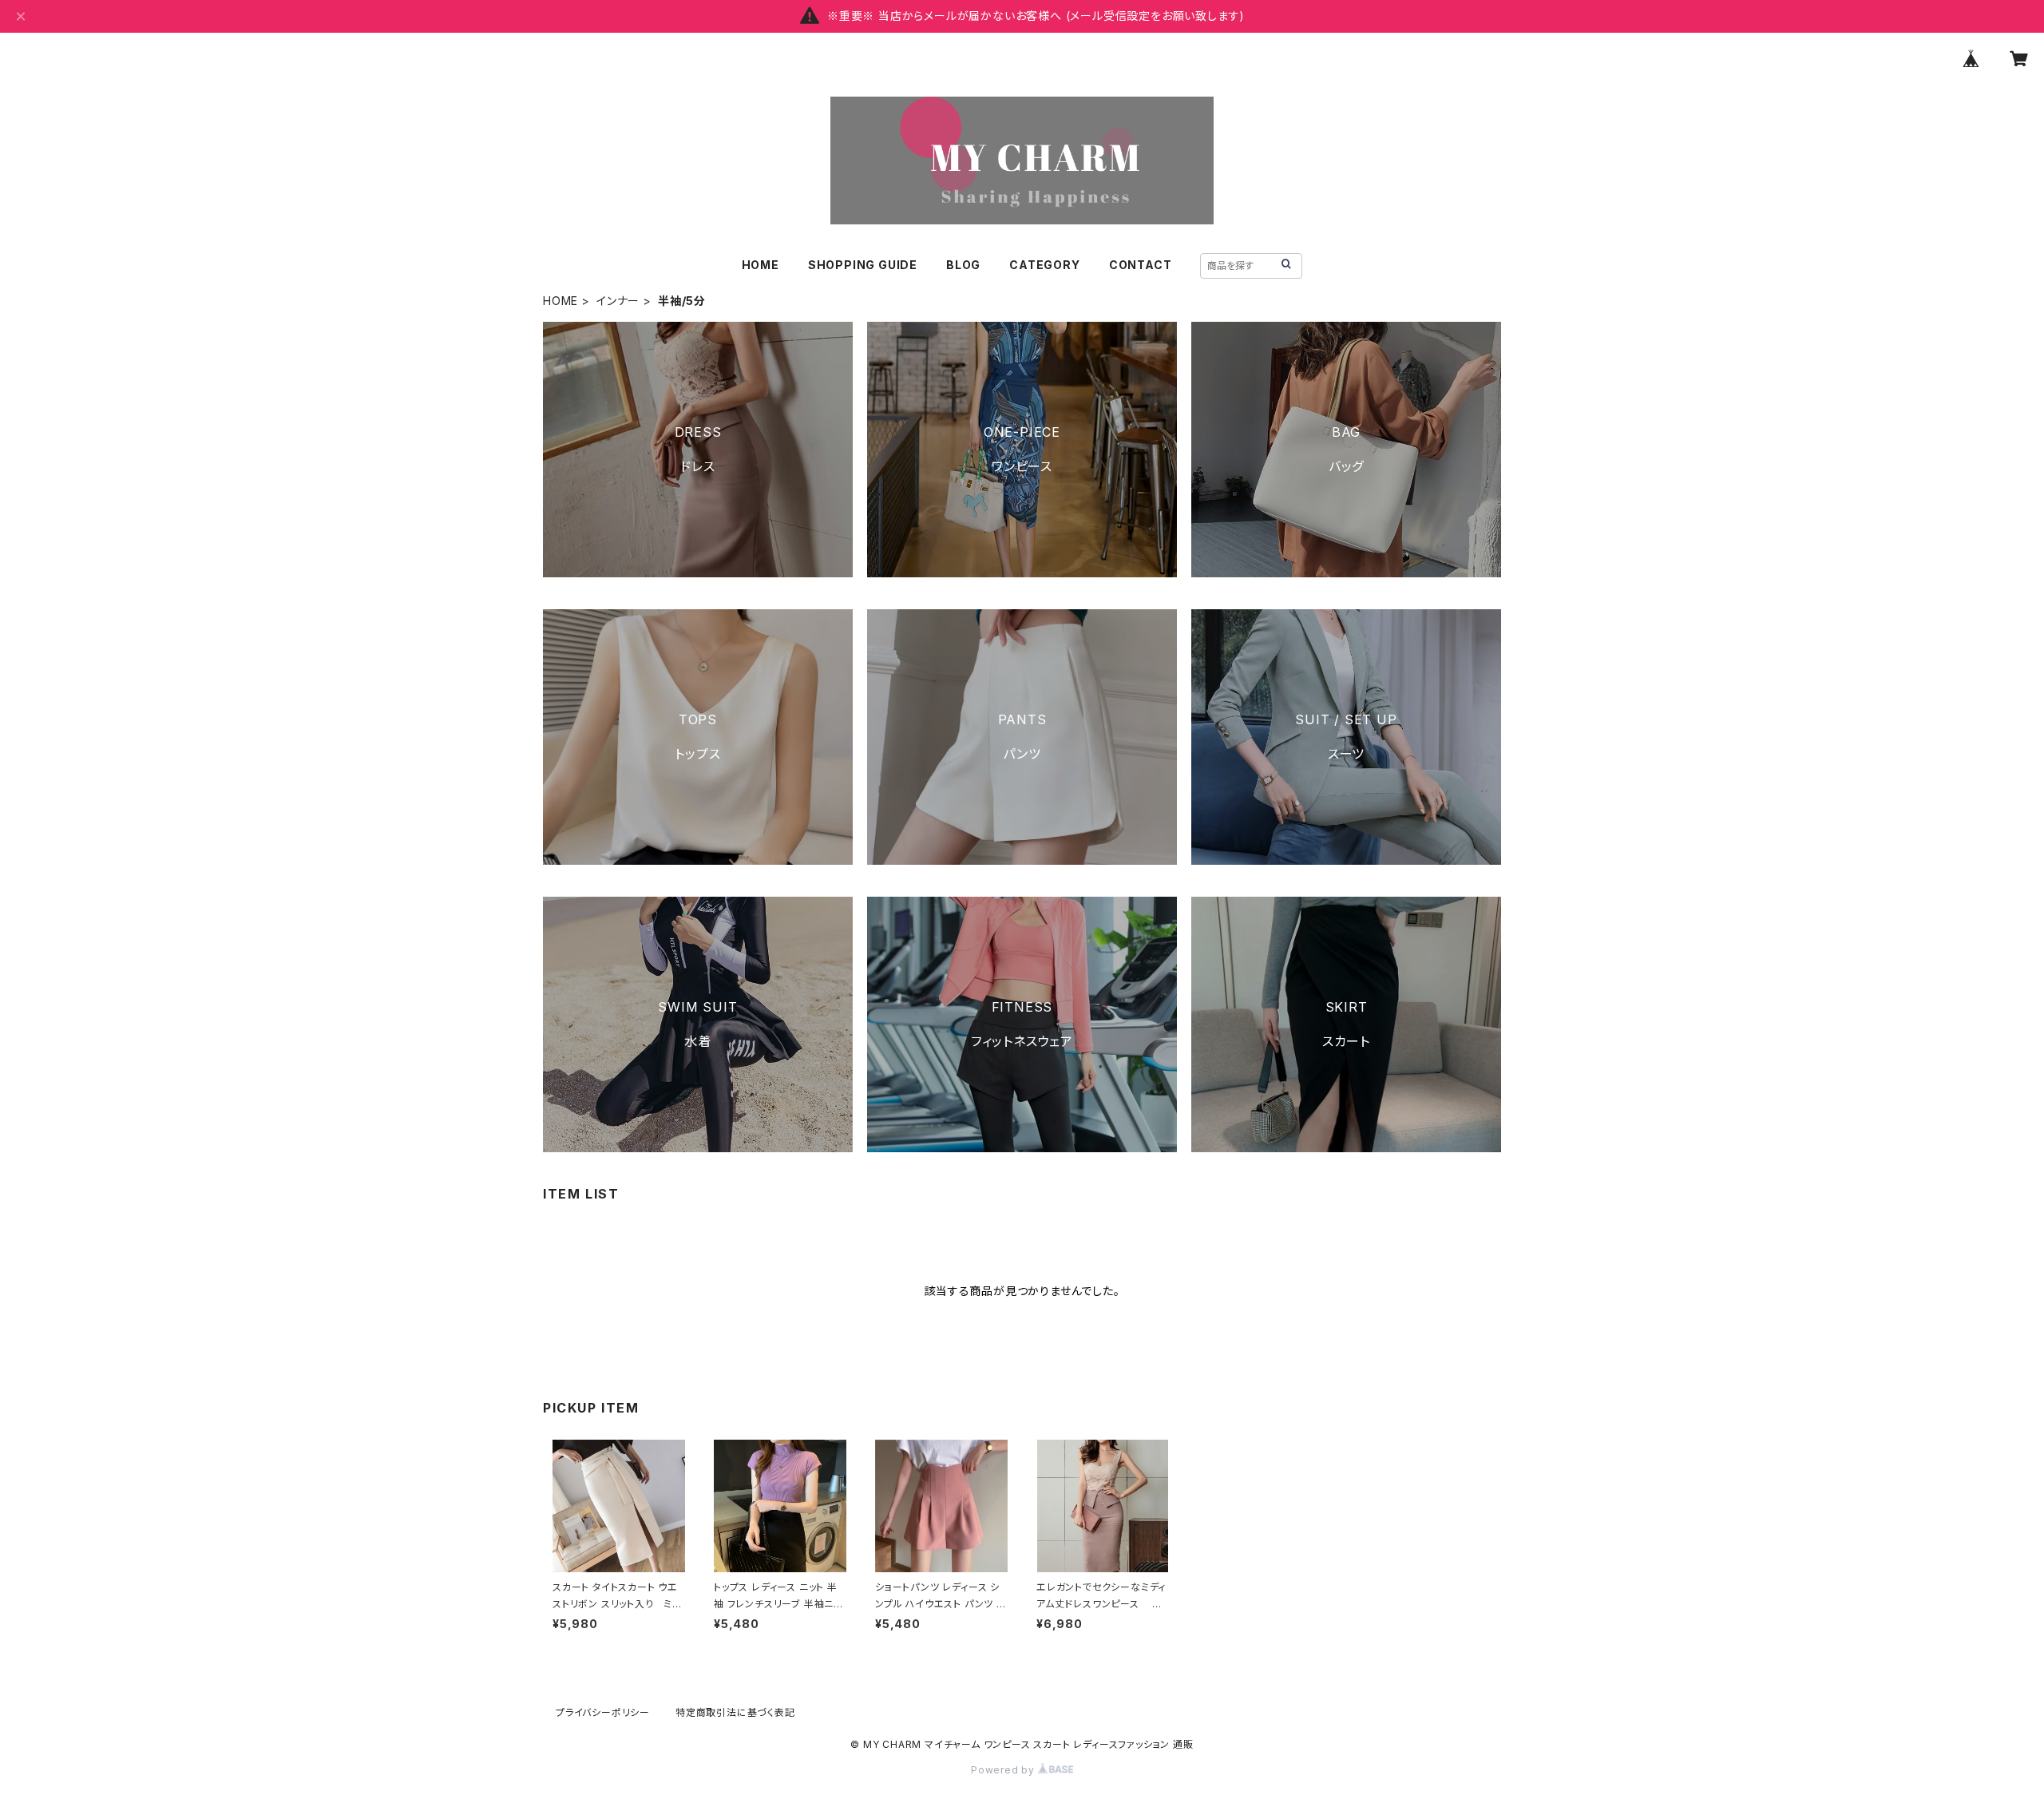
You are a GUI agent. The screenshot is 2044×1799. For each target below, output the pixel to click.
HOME (761, 265)
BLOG (963, 265)
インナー (618, 301)
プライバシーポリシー (603, 1712)
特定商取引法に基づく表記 (735, 1712)
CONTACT (1141, 265)
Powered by (1004, 1770)
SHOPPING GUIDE (863, 265)
